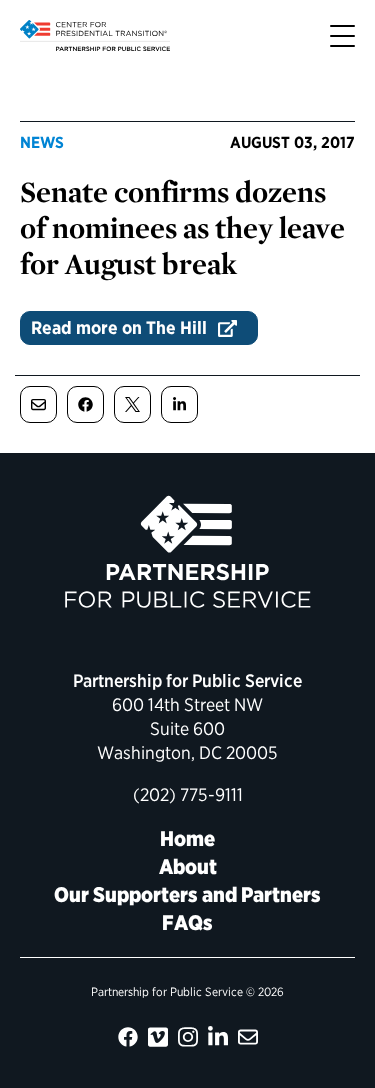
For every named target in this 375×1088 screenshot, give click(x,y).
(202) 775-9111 (188, 794)
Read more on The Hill (119, 327)
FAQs (187, 922)
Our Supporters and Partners (187, 894)
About (188, 866)
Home (187, 838)
